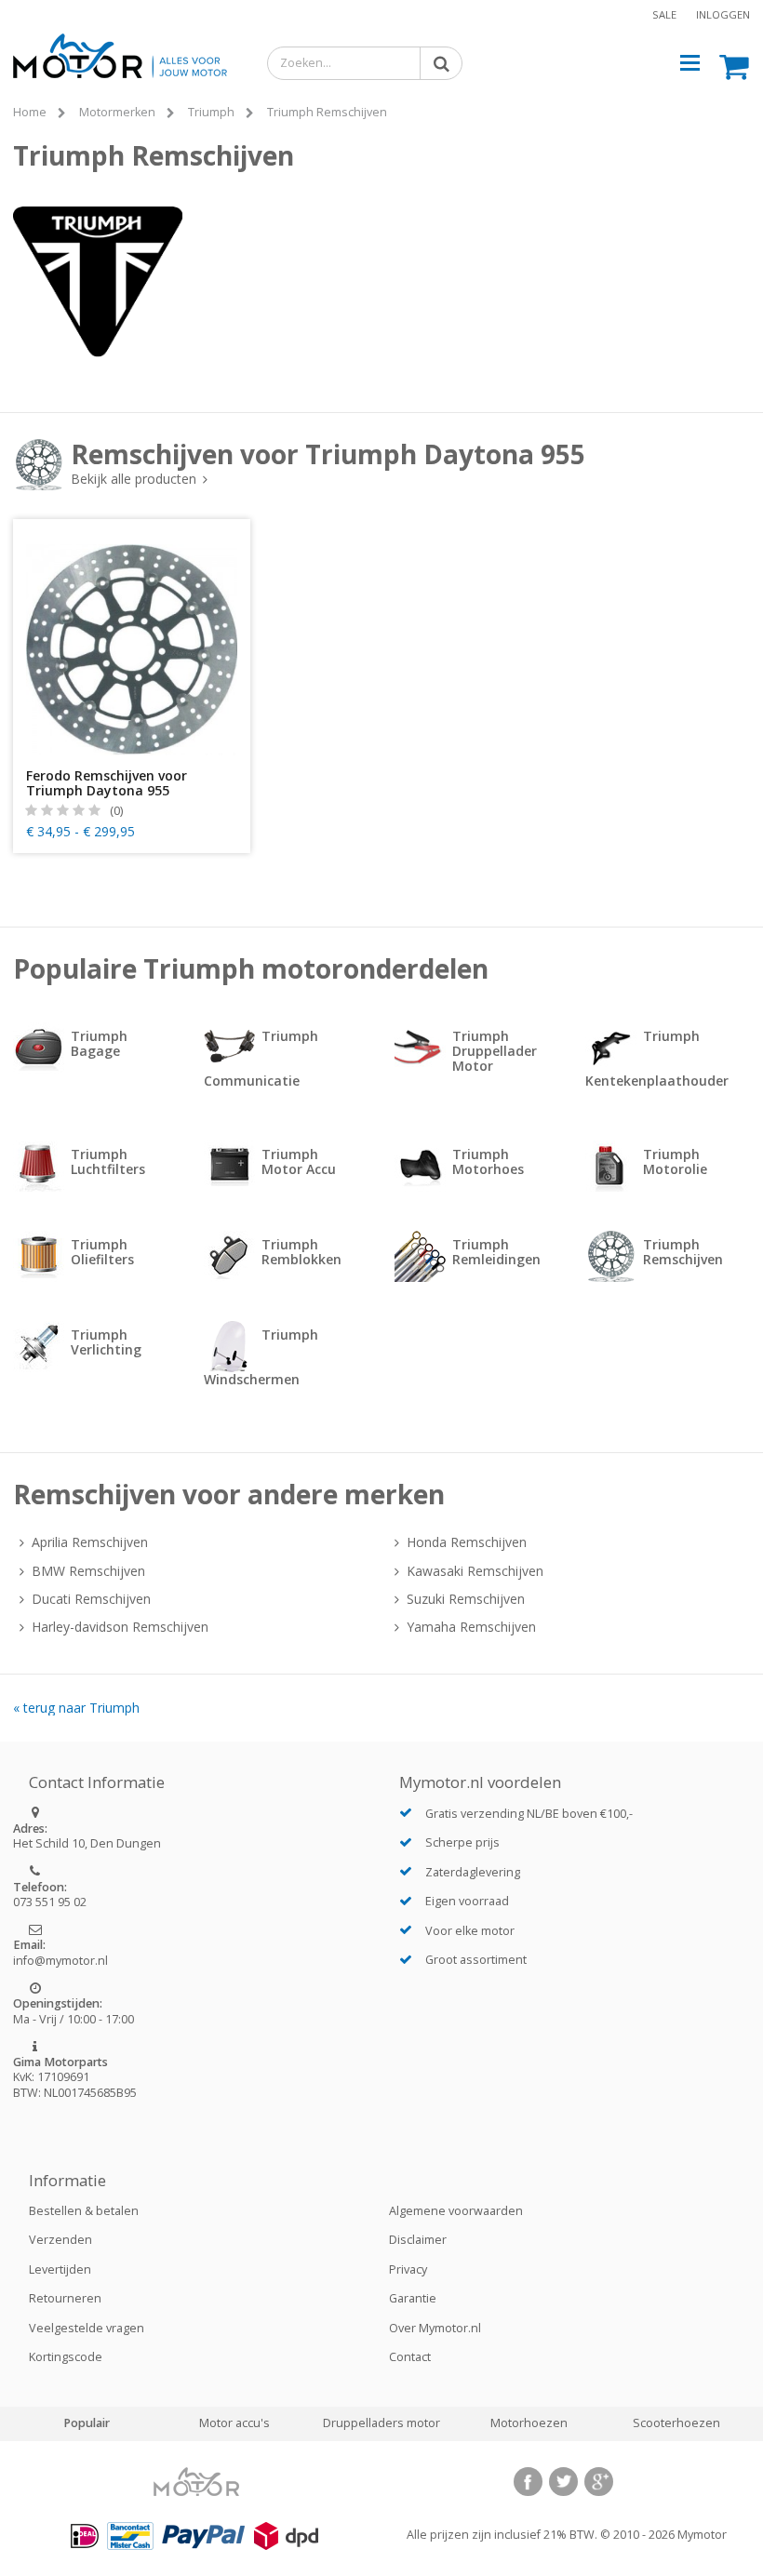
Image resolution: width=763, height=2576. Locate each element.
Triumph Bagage (99, 1043)
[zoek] (437, 62)
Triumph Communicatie (261, 1058)
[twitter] (563, 2482)
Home (30, 112)
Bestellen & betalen (84, 2211)
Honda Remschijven (467, 1542)
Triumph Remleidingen (496, 1252)
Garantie (413, 2298)
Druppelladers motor (381, 2423)
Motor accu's (234, 2423)
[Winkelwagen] (735, 66)
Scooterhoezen (676, 2423)
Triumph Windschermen (261, 1357)
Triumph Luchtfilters (108, 1161)
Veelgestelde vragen (87, 2328)
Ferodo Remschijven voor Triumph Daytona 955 (107, 783)
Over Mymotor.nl (435, 2328)
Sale (664, 14)
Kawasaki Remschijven (475, 1571)
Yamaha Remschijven (471, 1627)
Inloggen (723, 14)
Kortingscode (66, 2357)
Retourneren (65, 2298)
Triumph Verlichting (106, 1342)
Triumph (211, 112)
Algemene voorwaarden (456, 2211)
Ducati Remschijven (91, 1599)
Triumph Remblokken (301, 1252)
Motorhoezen (529, 2423)
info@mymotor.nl (60, 1961)
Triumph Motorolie (675, 1161)
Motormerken (117, 112)
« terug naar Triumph (76, 1708)
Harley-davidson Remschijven (120, 1627)
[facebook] (528, 2482)
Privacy (408, 2269)
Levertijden (60, 2269)
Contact (410, 2357)
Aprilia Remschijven (90, 1542)
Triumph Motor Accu (299, 1161)
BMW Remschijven (88, 1571)
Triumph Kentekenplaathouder (657, 1058)
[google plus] (599, 2482)
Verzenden (60, 2240)
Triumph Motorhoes (488, 1161)
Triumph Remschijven (327, 112)
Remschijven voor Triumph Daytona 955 (328, 461)
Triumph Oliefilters (102, 1252)
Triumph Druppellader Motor (495, 1051)
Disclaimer (418, 2240)
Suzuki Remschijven (466, 1599)
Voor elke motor (470, 1931)
